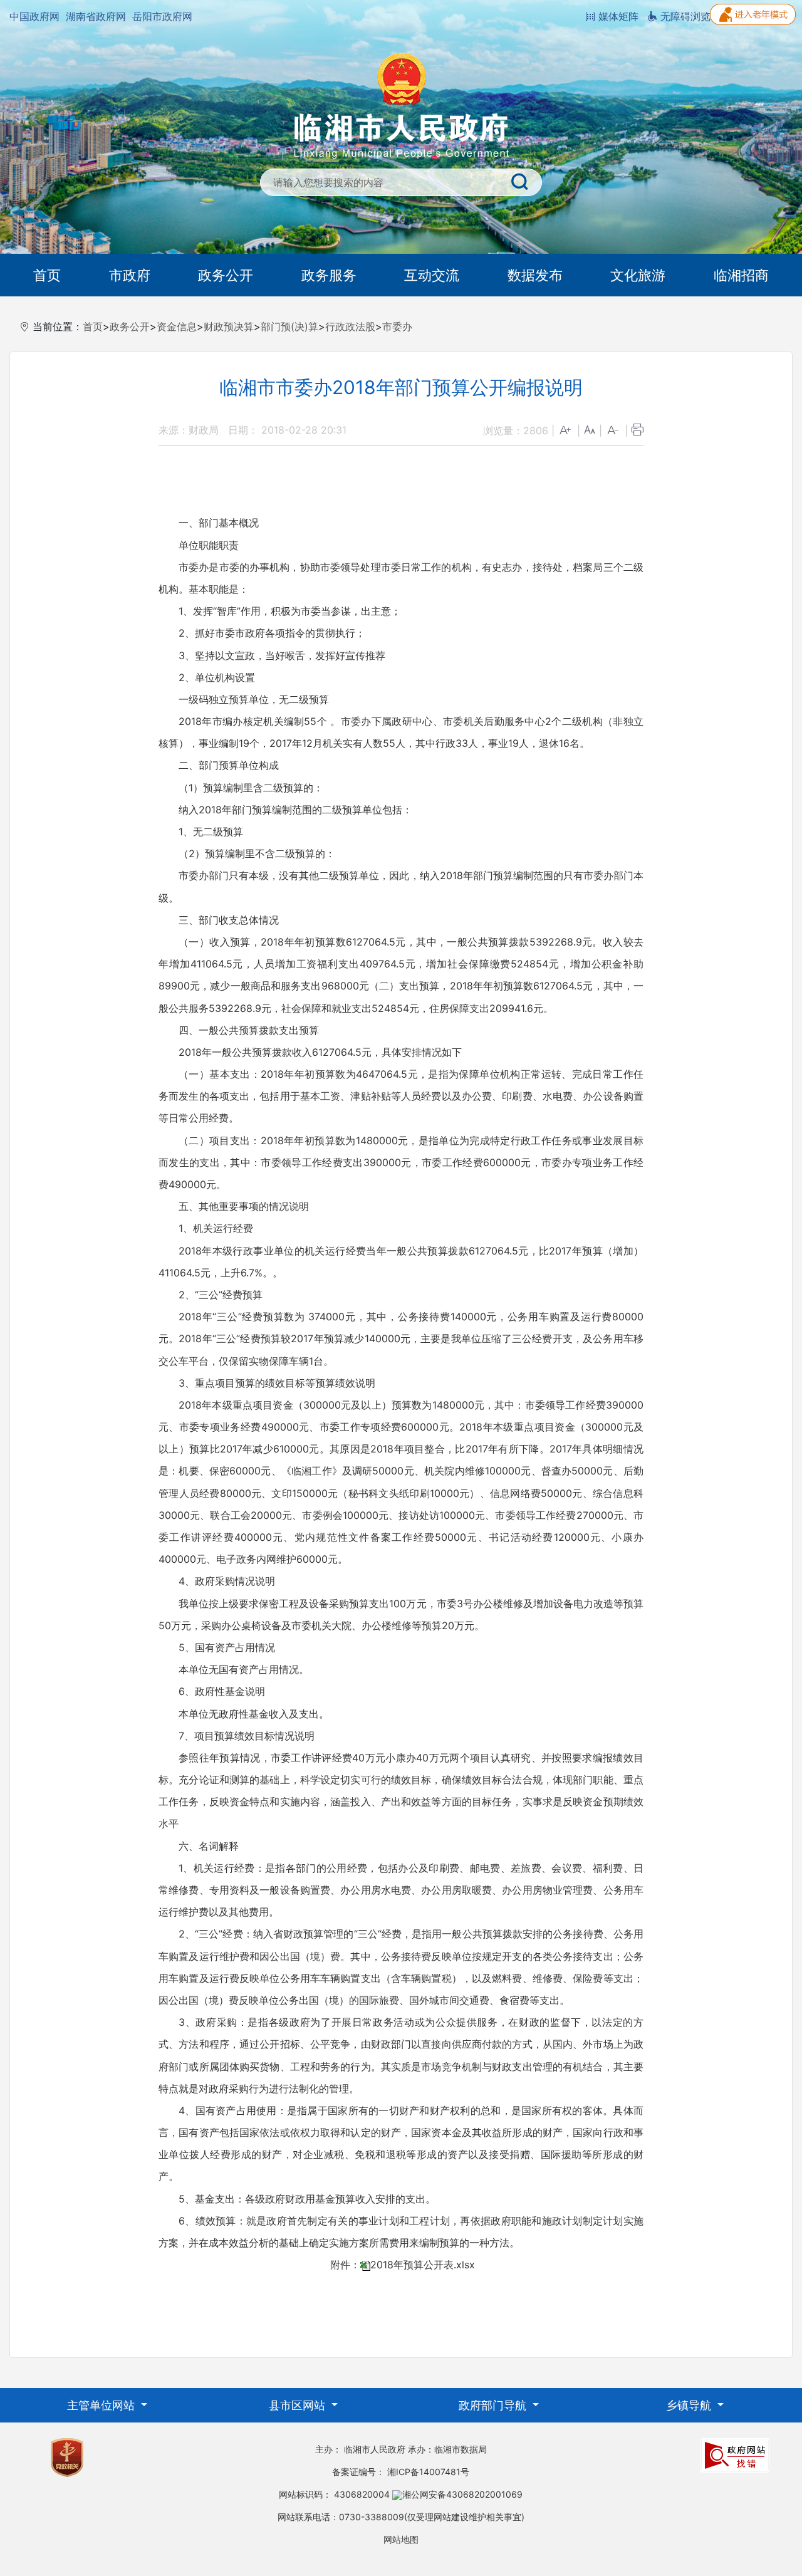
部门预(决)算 (289, 326)
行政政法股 (350, 326)
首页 (47, 275)
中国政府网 (34, 16)
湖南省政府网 (96, 16)
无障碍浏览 (684, 16)
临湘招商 (741, 275)
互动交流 (432, 275)
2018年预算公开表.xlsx (423, 2265)
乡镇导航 (690, 2405)
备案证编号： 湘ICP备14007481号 (401, 2472)
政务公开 (226, 275)
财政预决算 (229, 326)
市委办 (397, 326)
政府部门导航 (494, 2405)
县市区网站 (299, 2405)
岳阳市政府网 (162, 16)
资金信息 (177, 326)
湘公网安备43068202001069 (462, 2494)
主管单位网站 (102, 2405)
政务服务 (329, 275)
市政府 (130, 275)
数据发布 (535, 275)
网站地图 (401, 2539)
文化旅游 (638, 275)
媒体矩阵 (617, 16)
